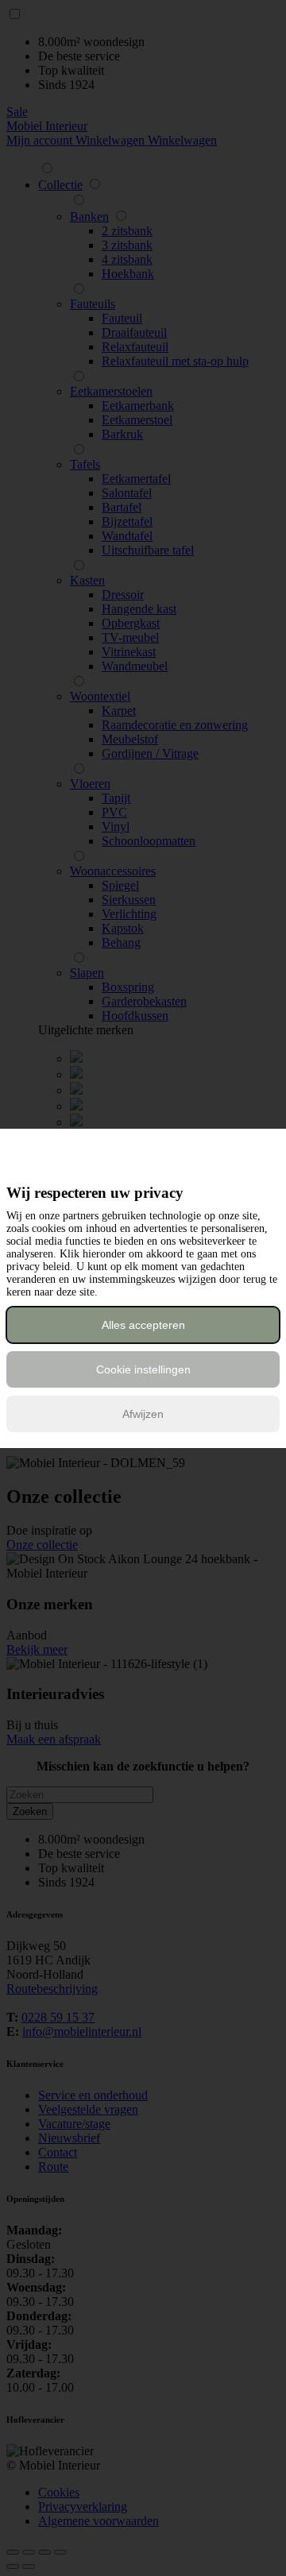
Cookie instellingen (143, 1369)
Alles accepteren (143, 1325)
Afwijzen (143, 1414)
